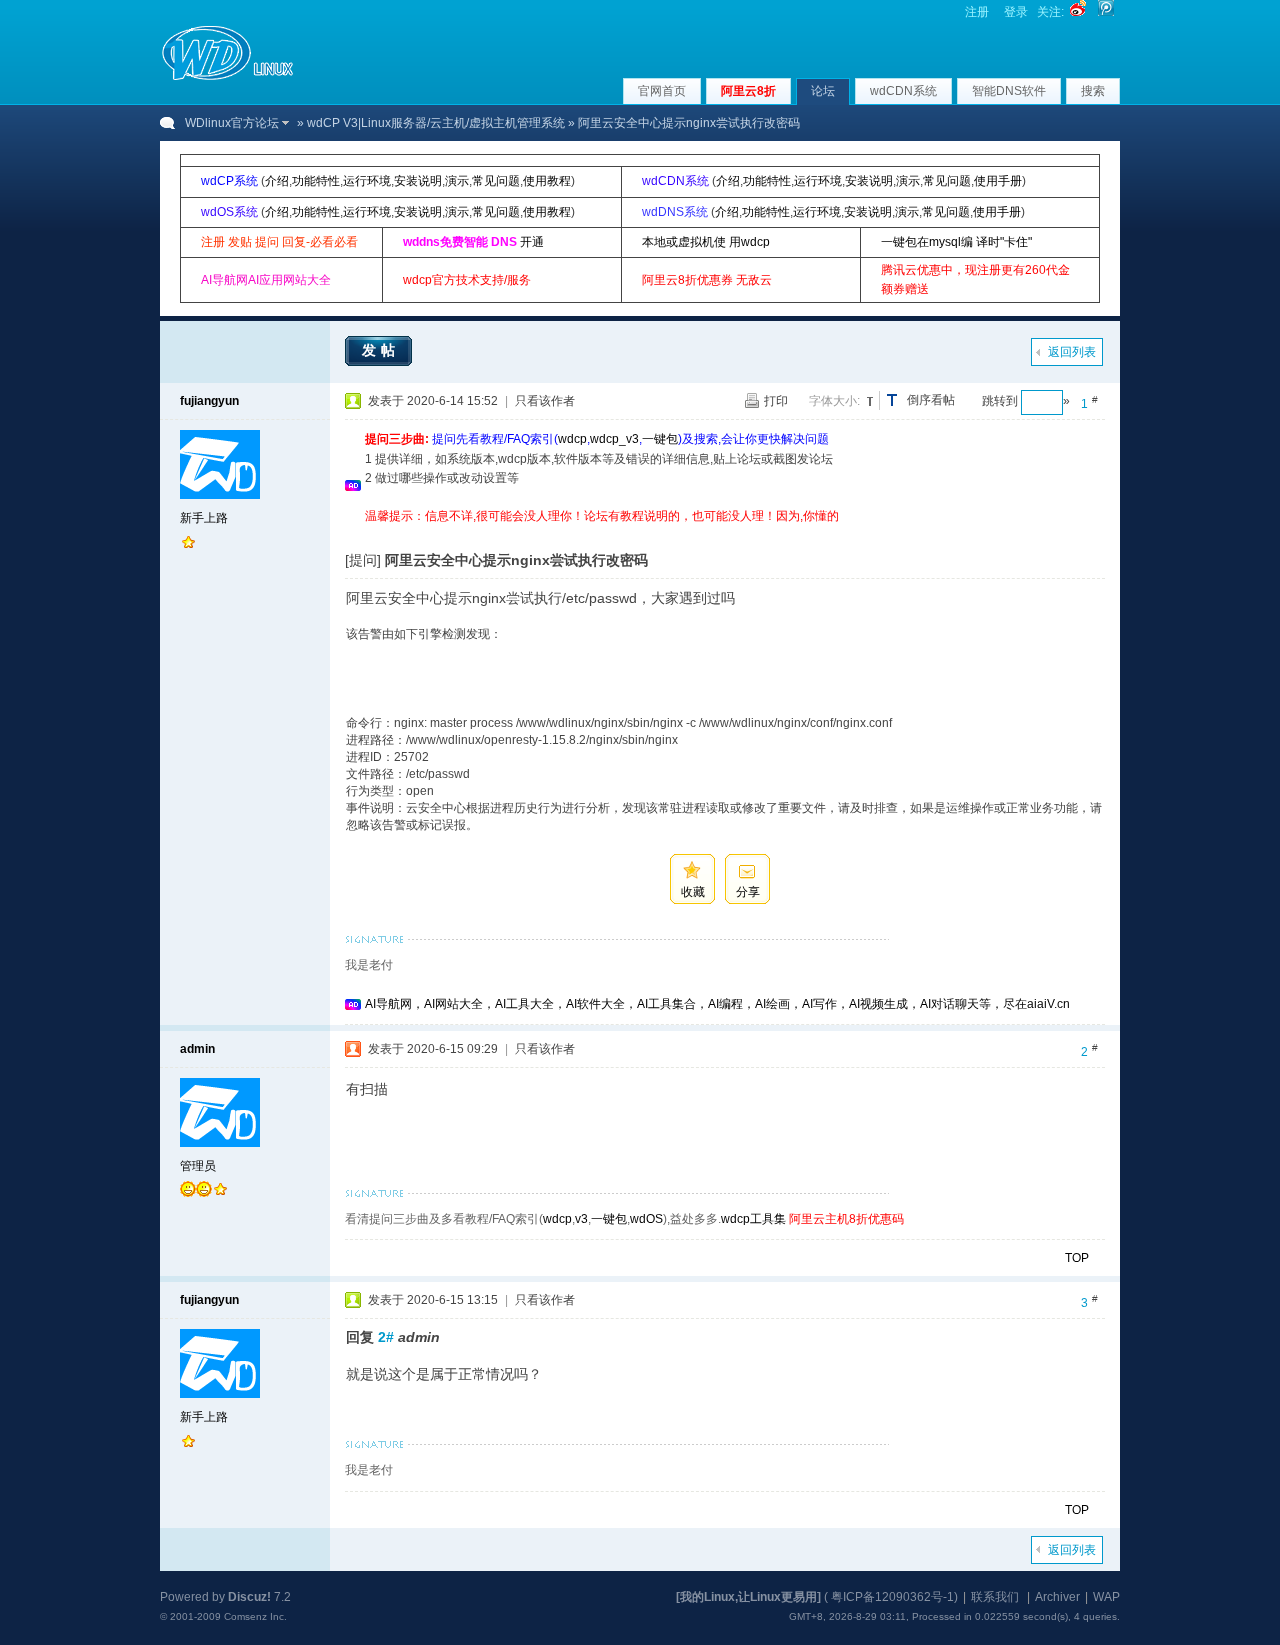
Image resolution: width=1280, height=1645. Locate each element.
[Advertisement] (729, 533)
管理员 (198, 1166)
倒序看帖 (931, 400)
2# (386, 1337)
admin (197, 1049)
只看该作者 (545, 401)
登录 (1016, 12)
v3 (581, 1219)
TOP (1077, 1258)
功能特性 (316, 181)
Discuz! (249, 1597)
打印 (776, 401)
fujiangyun (209, 401)
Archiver (1057, 1597)
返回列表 (1072, 352)
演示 (457, 181)
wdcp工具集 (753, 1219)
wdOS (646, 1219)
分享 (748, 892)
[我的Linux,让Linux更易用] (748, 1597)
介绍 (277, 181)
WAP (1106, 1597)
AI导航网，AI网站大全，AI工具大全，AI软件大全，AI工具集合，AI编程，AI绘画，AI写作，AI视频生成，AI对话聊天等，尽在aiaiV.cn (717, 1004)
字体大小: (834, 401)
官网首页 (662, 91)
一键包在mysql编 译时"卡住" (956, 242)
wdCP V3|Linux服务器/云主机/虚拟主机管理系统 (436, 123)
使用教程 (547, 181)
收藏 (693, 892)
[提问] (363, 560)
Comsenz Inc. (255, 1616)
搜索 (1093, 91)
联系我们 (995, 1597)
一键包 (660, 439)
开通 (532, 242)
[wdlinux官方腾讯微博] (1106, 12)
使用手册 (998, 181)
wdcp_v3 (614, 439)
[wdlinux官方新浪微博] (1078, 12)
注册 (977, 12)
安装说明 (418, 181)
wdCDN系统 (903, 91)
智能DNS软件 (1009, 91)
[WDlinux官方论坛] (227, 78)
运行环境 (367, 181)
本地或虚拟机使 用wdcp (706, 242)
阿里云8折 (748, 91)
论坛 (823, 91)
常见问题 (496, 181)
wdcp (572, 439)
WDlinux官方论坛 (232, 123)
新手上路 (204, 518)
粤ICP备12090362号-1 (892, 1597)
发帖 (381, 350)
